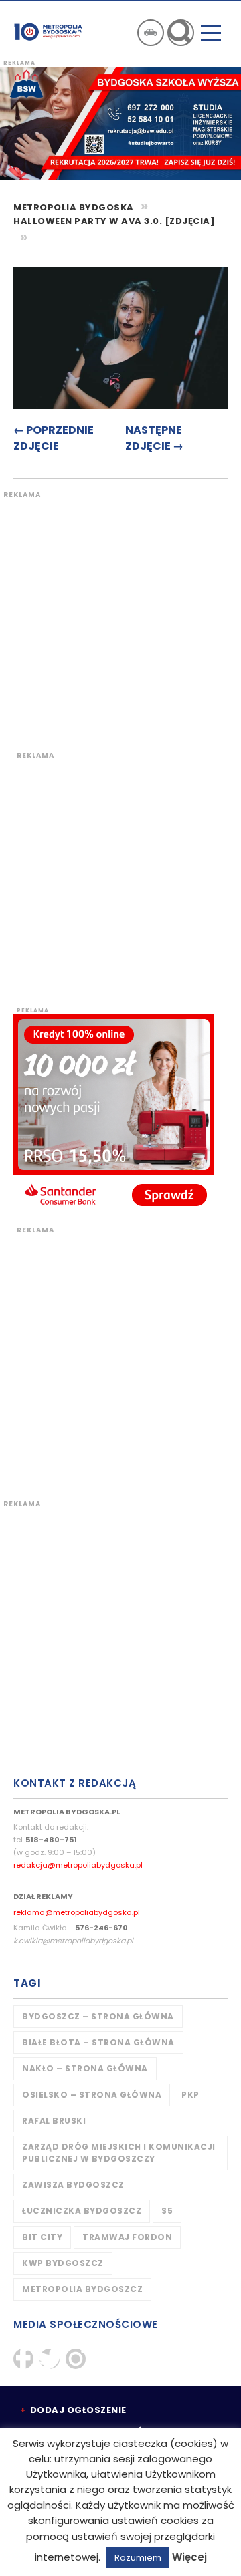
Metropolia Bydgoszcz (82, 2289)
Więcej (189, 2557)
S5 (167, 2211)
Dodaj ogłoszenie (78, 2410)
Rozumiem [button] (138, 2558)
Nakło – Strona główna (85, 2068)
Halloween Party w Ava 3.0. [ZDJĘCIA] (114, 221)
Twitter (50, 2359)
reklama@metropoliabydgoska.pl (77, 1912)
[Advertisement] (120, 620)
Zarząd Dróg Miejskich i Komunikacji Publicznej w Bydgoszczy (119, 2153)
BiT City (42, 2237)
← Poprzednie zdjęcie (54, 438)
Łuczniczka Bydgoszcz (82, 2211)
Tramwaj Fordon (127, 2237)
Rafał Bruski (54, 2121)
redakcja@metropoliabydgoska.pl (78, 1865)
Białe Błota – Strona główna (98, 2042)
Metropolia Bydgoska (48, 31)
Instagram (76, 2359)
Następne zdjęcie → (154, 438)
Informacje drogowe (151, 33)
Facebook (23, 2359)
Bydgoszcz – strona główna (98, 2016)
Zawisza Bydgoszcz (73, 2185)
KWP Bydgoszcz (63, 2263)
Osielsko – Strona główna (92, 2095)
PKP (190, 2095)
